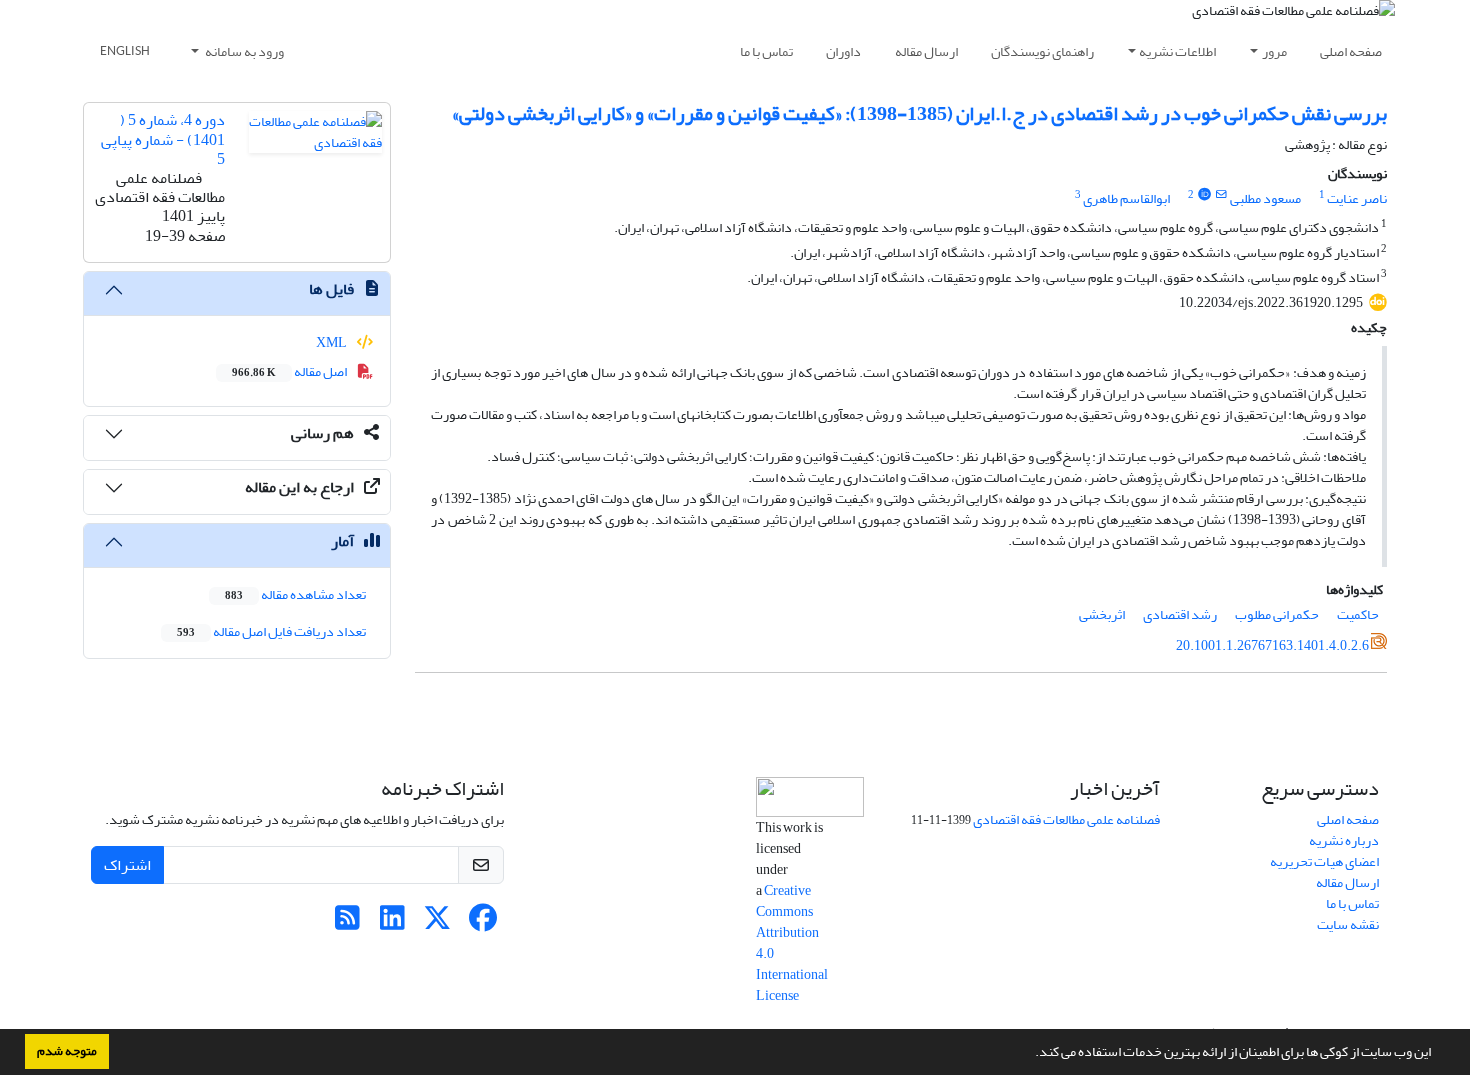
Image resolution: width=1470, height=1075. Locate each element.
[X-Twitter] (437, 923)
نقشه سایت (1348, 924)
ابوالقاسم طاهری (1126, 198)
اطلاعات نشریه (1177, 51)
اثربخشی (1102, 614)
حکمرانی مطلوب (1277, 614)
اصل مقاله (290, 371)
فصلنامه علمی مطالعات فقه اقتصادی (1066, 819)
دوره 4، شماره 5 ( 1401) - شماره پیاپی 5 (163, 139)
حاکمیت (1358, 614)
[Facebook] (482, 923)
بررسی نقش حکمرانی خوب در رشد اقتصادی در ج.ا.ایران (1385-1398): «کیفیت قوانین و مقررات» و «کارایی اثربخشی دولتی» (919, 113)
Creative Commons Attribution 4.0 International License (792, 943)
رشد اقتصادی (1180, 614)
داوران (843, 51)
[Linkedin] (392, 923)
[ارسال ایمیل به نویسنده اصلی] (1221, 195)
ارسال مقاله (926, 51)
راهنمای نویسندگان (1042, 51)
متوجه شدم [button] (67, 1051)
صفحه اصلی (1351, 51)
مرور (1274, 51)
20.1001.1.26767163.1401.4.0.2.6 (1272, 645)
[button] (1030, 1054)
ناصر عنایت (1357, 198)
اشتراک (127, 865)
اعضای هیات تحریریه (1324, 861)
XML (332, 342)
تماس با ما (766, 51)
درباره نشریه (1344, 840)
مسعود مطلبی (1265, 198)
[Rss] (347, 923)
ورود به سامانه (243, 51)
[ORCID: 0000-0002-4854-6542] (1204, 195)
